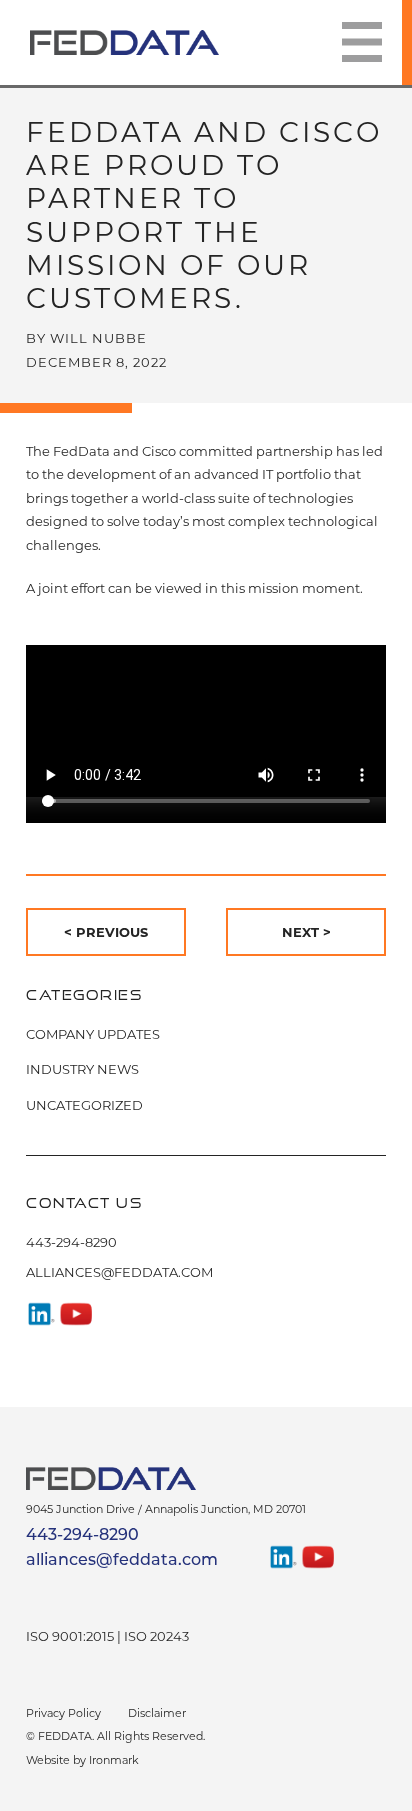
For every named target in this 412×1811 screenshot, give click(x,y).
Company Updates (93, 1034)
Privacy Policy (63, 1713)
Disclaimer (157, 1713)
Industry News (82, 1069)
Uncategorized (84, 1105)
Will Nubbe (98, 338)
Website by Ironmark (82, 1760)
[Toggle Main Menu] (362, 42)
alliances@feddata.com (119, 1272)
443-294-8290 (71, 1242)
